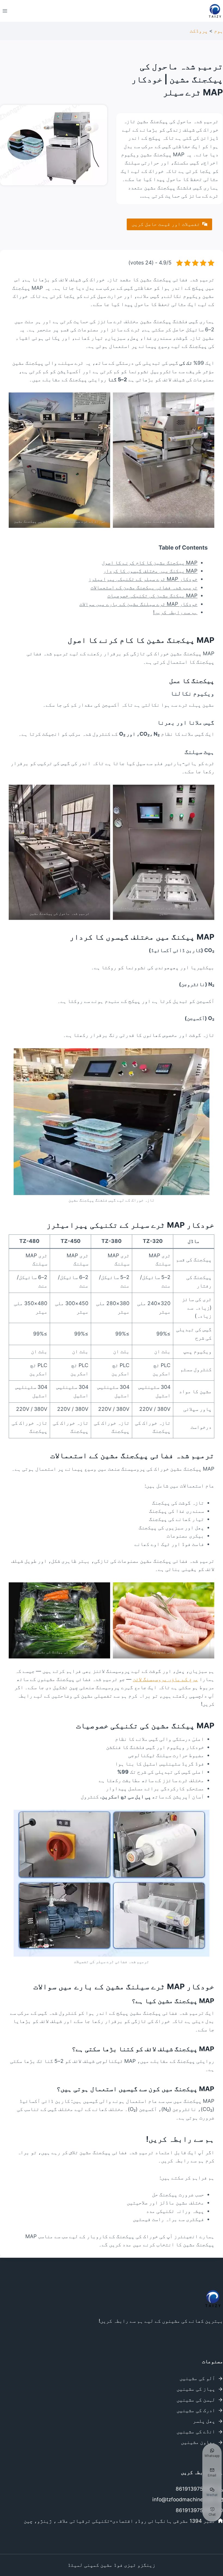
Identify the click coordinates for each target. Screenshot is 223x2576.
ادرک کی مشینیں (196, 2410)
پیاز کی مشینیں (196, 2389)
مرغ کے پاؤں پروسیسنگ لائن (165, 1679)
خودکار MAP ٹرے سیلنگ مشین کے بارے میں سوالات (138, 604)
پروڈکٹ (199, 31)
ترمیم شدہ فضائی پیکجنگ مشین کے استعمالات (144, 587)
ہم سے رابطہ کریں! (175, 612)
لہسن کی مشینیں (196, 2400)
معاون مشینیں (198, 2442)
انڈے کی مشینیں (196, 2432)
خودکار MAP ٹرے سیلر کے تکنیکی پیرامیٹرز (143, 579)
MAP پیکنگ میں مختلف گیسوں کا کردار (150, 571)
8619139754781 (195, 2489)
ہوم (219, 31)
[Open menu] (5, 11)
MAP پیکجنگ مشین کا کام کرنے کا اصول (150, 563)
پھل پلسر (204, 2421)
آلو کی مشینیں (197, 2378)
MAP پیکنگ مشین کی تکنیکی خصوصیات (152, 596)
